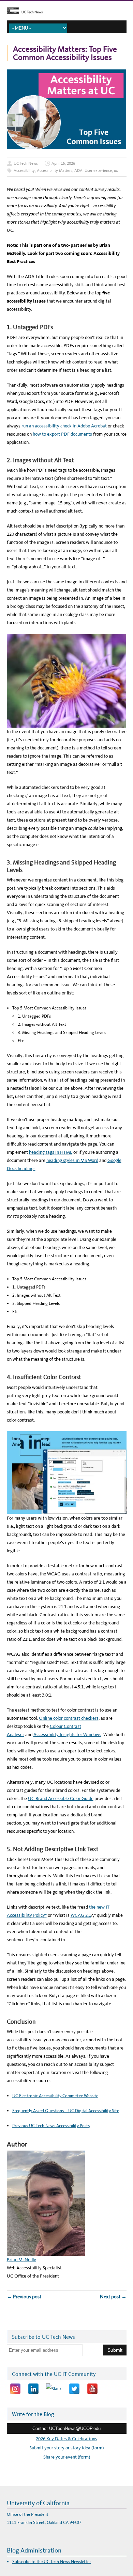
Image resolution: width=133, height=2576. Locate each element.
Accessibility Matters (55, 171)
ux (116, 171)
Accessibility (24, 171)
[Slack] (54, 2389)
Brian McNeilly (21, 2260)
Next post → (113, 2297)
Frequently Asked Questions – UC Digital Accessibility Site (66, 2111)
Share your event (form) (67, 2457)
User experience (98, 171)
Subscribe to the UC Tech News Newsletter (52, 2562)
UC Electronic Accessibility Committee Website (55, 2096)
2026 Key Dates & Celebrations (66, 2439)
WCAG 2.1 (81, 1915)
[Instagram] (15, 2389)
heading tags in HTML (51, 1152)
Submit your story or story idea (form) (66, 2448)
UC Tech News (26, 163)
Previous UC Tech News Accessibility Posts (51, 2126)
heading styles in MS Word (72, 1160)
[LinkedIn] (33, 2389)
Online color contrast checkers (69, 1718)
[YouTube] (92, 2389)
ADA (78, 171)
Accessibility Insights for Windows (67, 1735)
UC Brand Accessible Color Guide (61, 1799)
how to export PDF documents (62, 434)
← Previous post (24, 2297)
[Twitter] (74, 2389)
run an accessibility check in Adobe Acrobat (64, 426)
